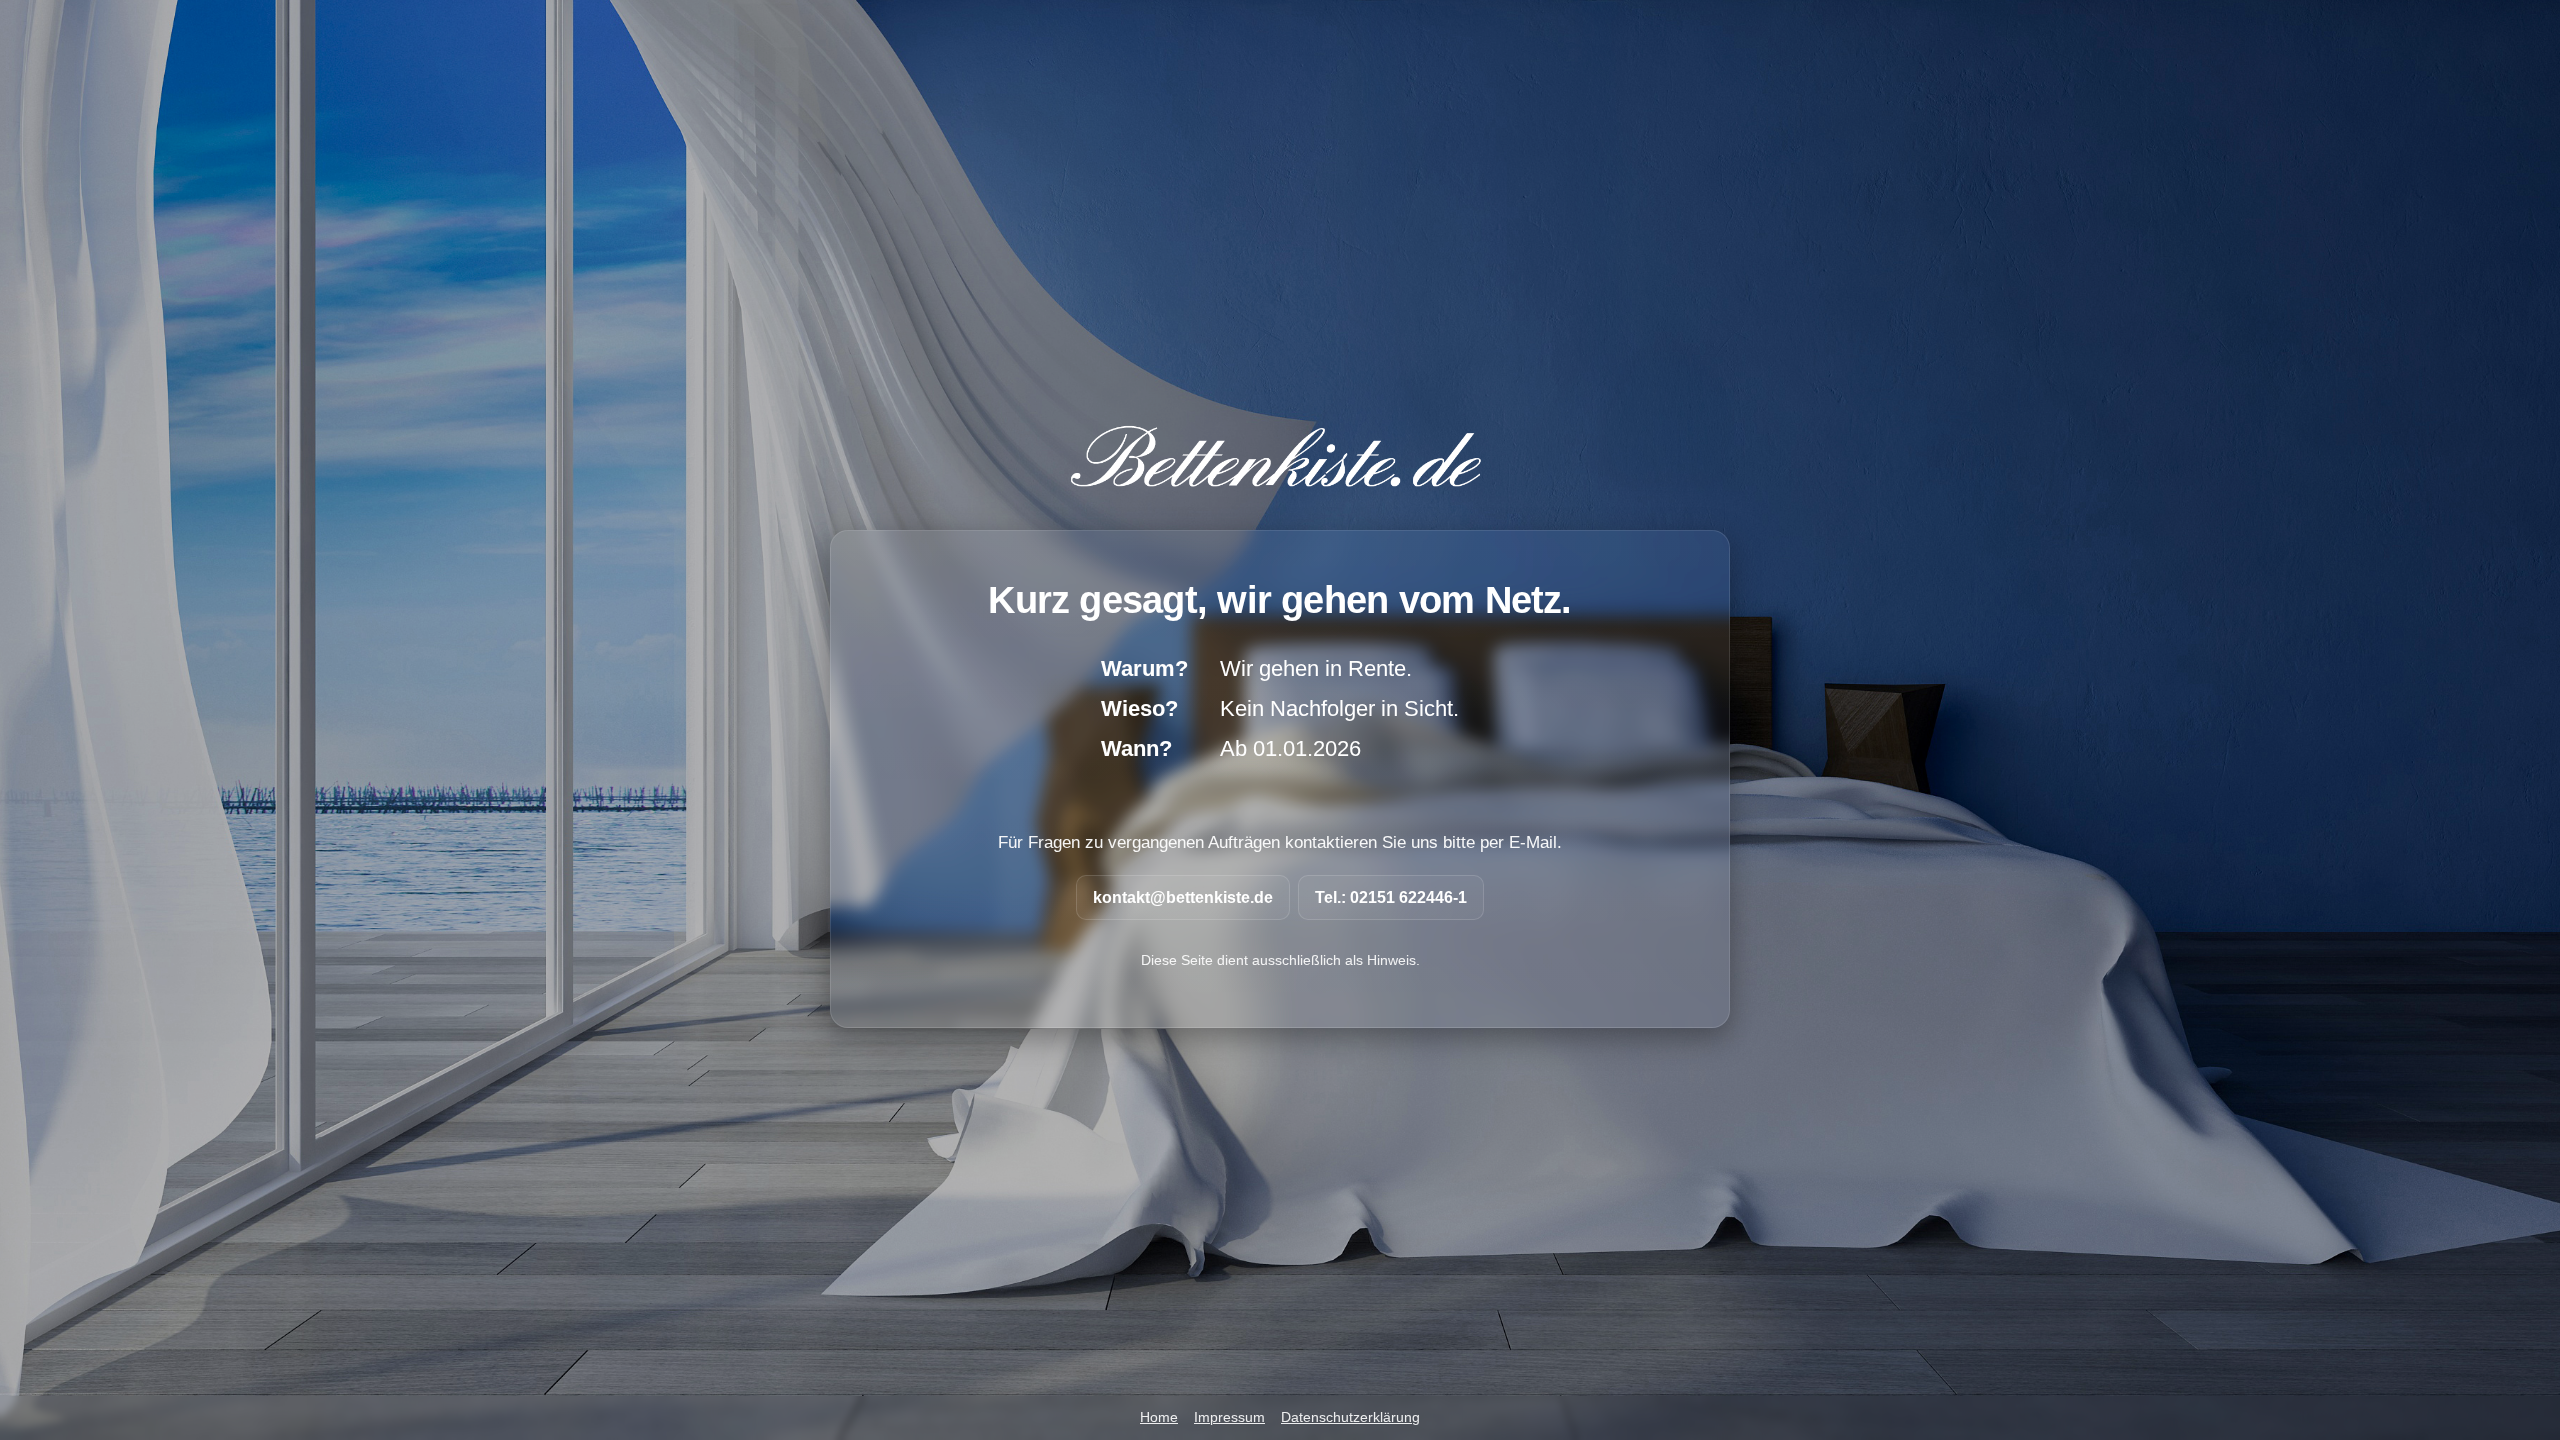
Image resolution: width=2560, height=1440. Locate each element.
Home (1159, 1417)
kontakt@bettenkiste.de (1183, 897)
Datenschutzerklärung (1350, 1417)
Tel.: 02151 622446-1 (1391, 897)
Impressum (1229, 1417)
